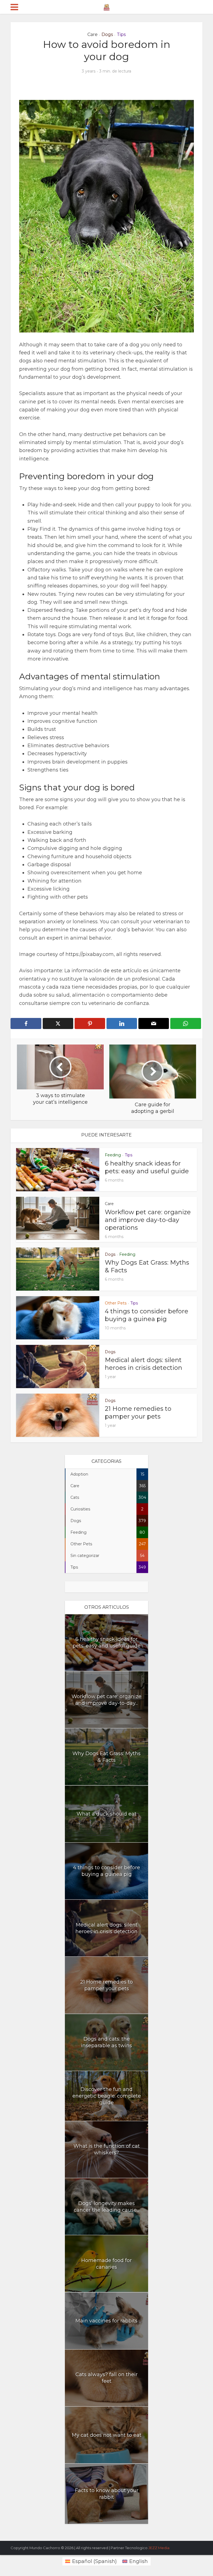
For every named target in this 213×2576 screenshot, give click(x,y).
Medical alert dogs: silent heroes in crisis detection (144, 1364)
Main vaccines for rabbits (106, 2321)
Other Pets (116, 1303)
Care (92, 34)
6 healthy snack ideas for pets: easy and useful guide (147, 1167)
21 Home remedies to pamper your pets (138, 1413)
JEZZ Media (159, 2548)
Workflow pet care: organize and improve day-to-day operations (148, 1220)
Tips (121, 34)
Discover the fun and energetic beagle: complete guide (107, 2096)
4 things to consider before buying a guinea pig (147, 1315)
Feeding (113, 1155)
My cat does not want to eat (107, 2435)
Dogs (107, 34)
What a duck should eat (106, 1814)
